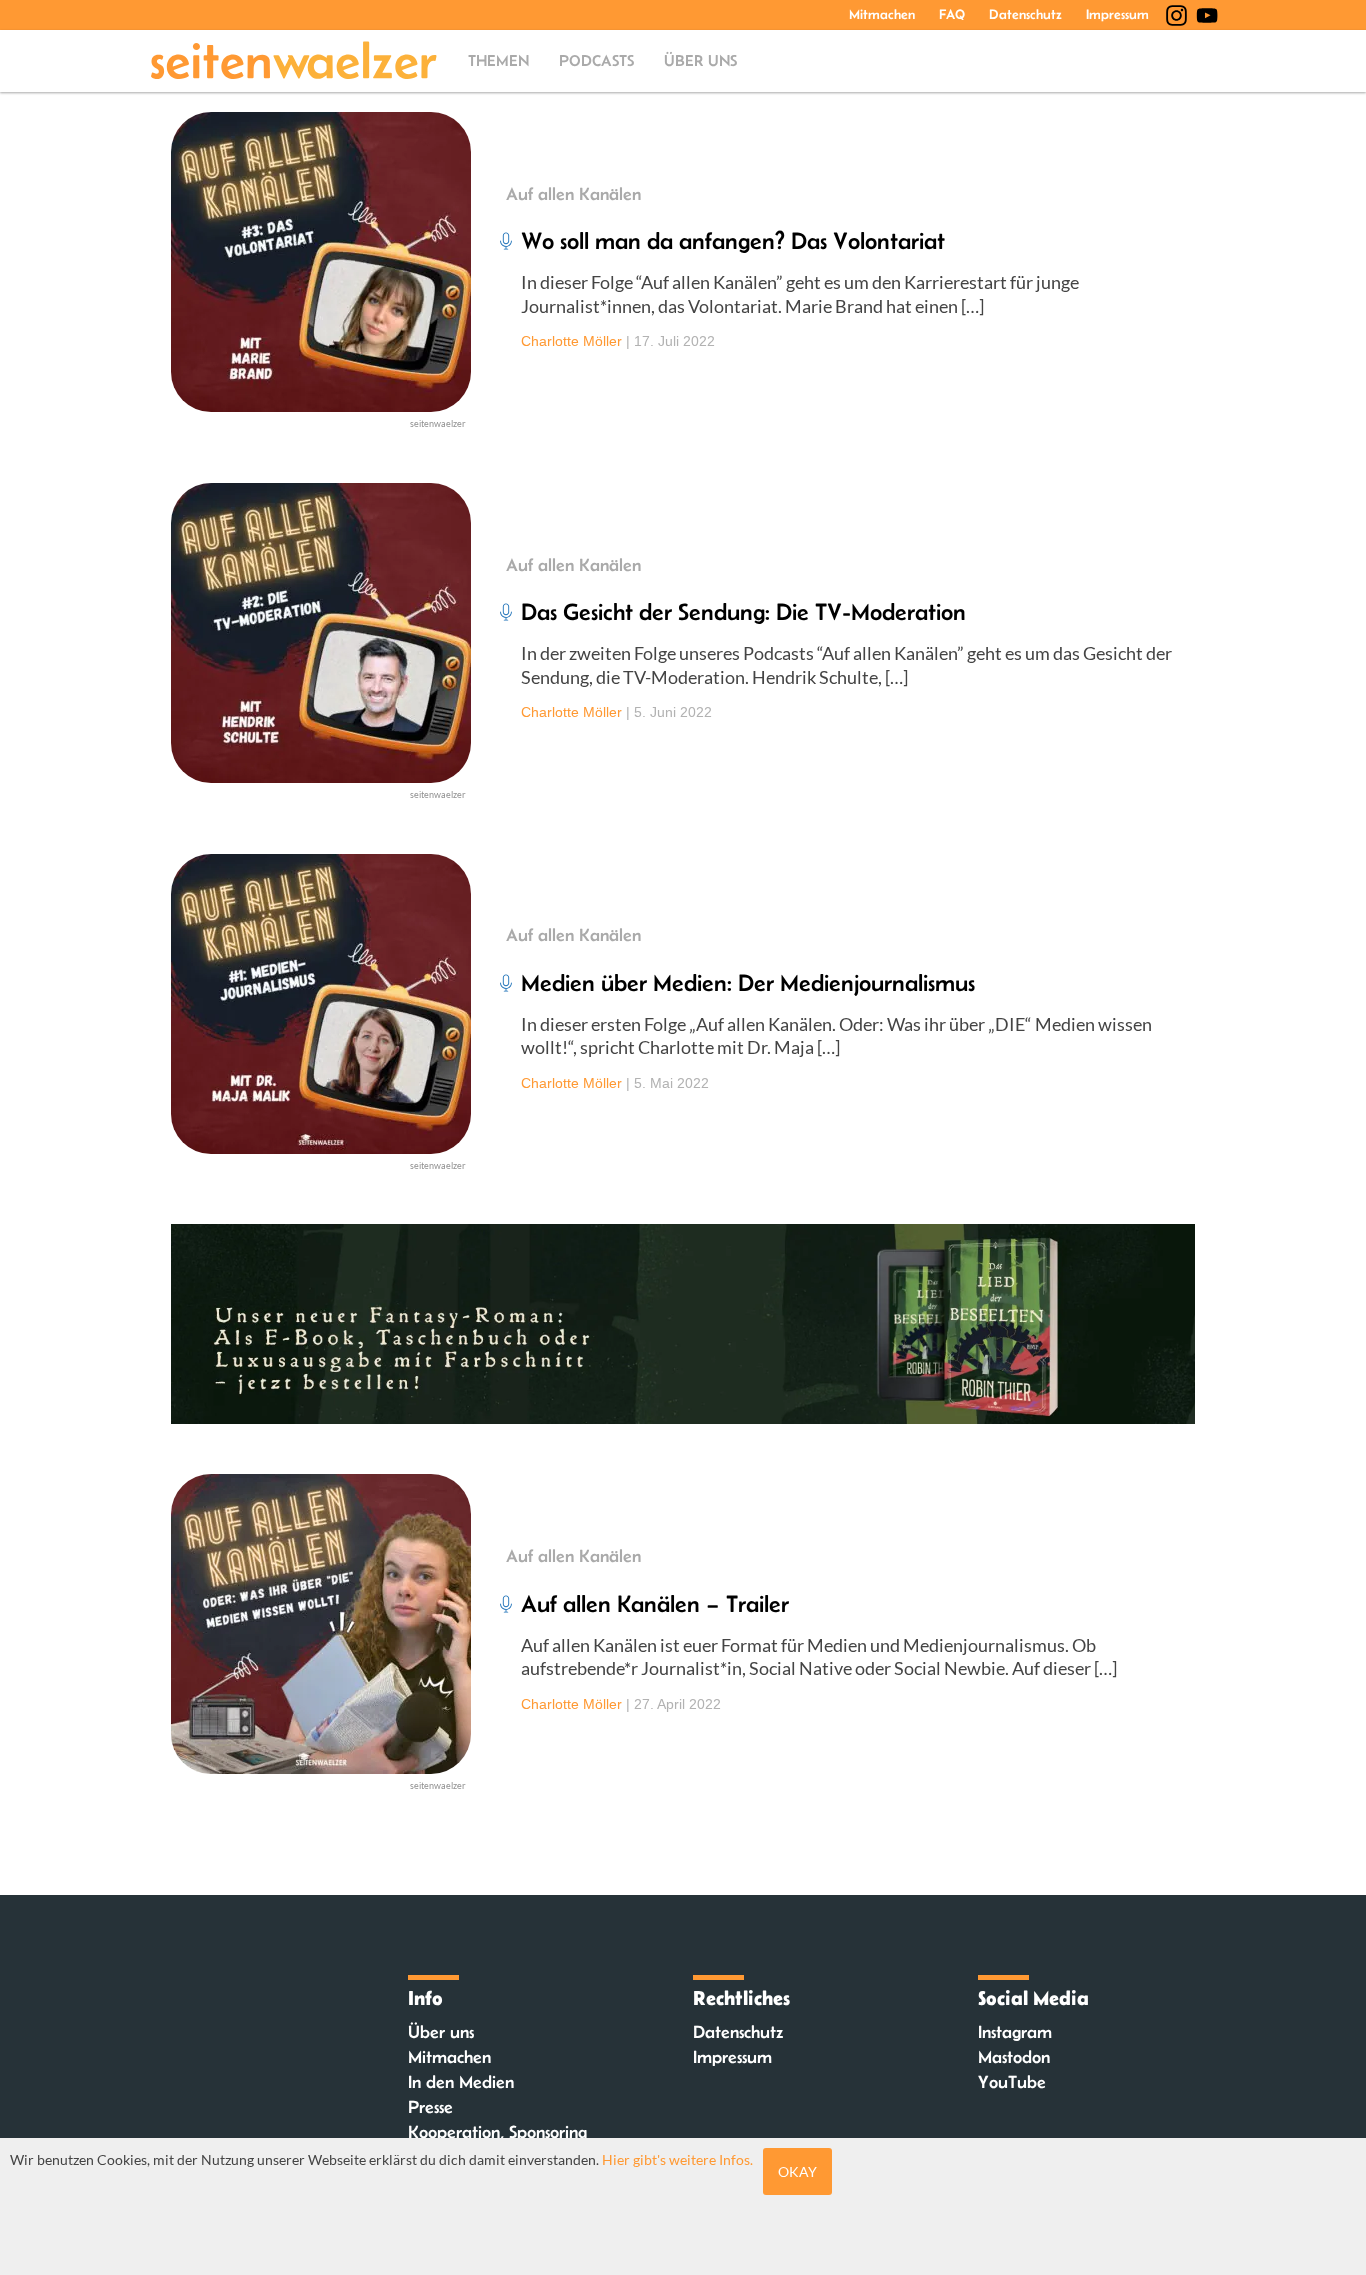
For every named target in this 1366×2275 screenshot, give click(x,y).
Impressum (1117, 14)
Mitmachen (882, 14)
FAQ (952, 14)
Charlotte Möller (571, 341)
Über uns (700, 60)
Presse (430, 2107)
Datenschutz (1025, 14)
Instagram (1015, 2032)
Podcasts (596, 60)
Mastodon (1014, 2057)
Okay (797, 2171)
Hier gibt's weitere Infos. (677, 2159)
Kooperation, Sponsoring (497, 2132)
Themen (498, 60)
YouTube (1012, 2082)
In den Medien (461, 2082)
